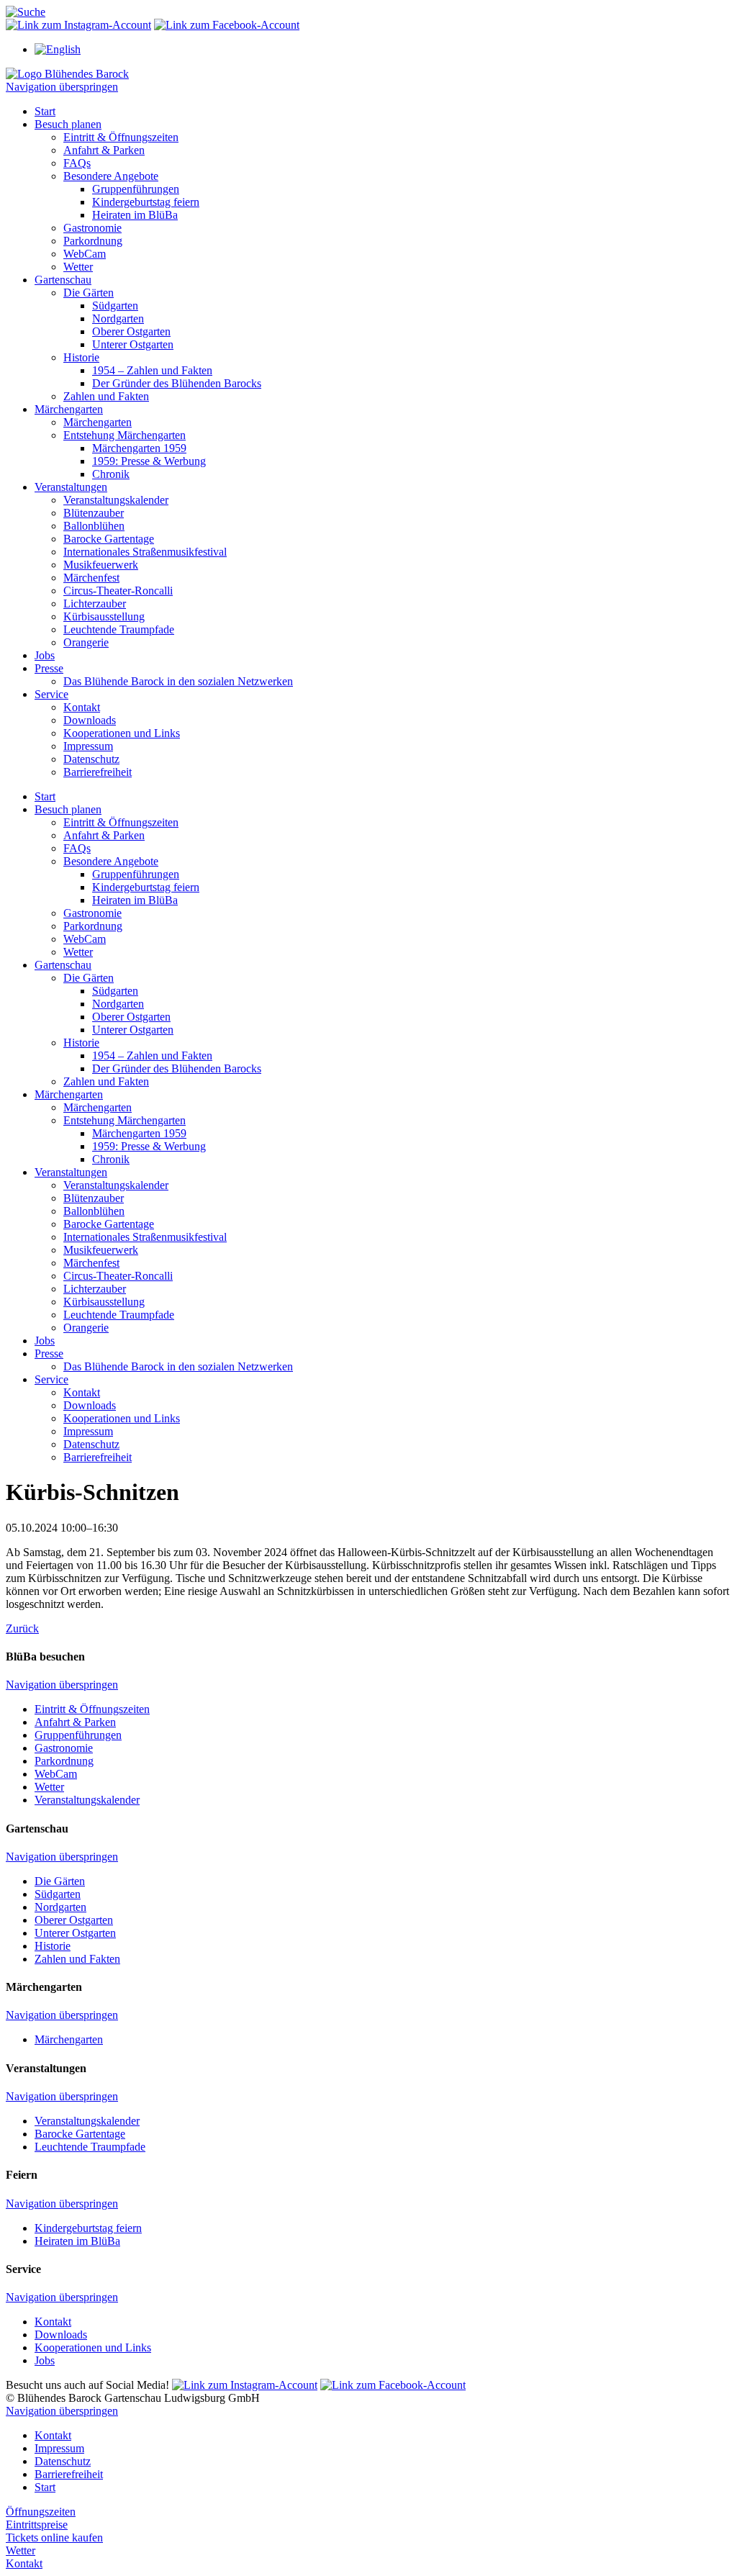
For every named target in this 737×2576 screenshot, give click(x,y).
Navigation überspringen (62, 87)
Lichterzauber (95, 604)
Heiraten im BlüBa (135, 215)
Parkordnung (93, 241)
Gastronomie (92, 228)
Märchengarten (69, 409)
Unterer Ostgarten (133, 344)
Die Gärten (89, 293)
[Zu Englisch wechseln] (58, 49)
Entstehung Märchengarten (125, 435)
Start (45, 111)
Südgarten (115, 306)
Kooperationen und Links (122, 733)
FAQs (77, 163)
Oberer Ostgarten (131, 331)
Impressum (88, 746)
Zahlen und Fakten (106, 396)
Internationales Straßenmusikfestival (145, 552)
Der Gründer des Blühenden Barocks (177, 383)
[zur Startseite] (67, 74)
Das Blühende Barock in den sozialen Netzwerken (178, 681)
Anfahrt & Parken (104, 150)
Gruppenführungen (136, 189)
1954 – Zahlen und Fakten (152, 370)
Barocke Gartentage (109, 539)
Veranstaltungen (71, 487)
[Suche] (26, 12)
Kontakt (82, 707)
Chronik (111, 474)
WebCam (85, 254)
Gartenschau (63, 280)
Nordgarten (118, 318)
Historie (81, 357)
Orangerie (86, 642)
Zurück (22, 1628)
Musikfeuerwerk (101, 565)
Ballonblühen (94, 526)
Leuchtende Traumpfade (119, 629)
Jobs (45, 655)
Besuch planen (68, 124)
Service (51, 694)
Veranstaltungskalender (116, 500)
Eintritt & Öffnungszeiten (121, 137)
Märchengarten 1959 (139, 448)
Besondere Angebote (111, 176)
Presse (49, 668)
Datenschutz (91, 759)
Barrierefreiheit (98, 772)
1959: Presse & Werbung (149, 461)
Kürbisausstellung (104, 616)
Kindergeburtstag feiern (146, 202)
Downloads (90, 720)
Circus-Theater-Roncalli (118, 591)
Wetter (78, 267)
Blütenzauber (94, 513)
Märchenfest (91, 578)
